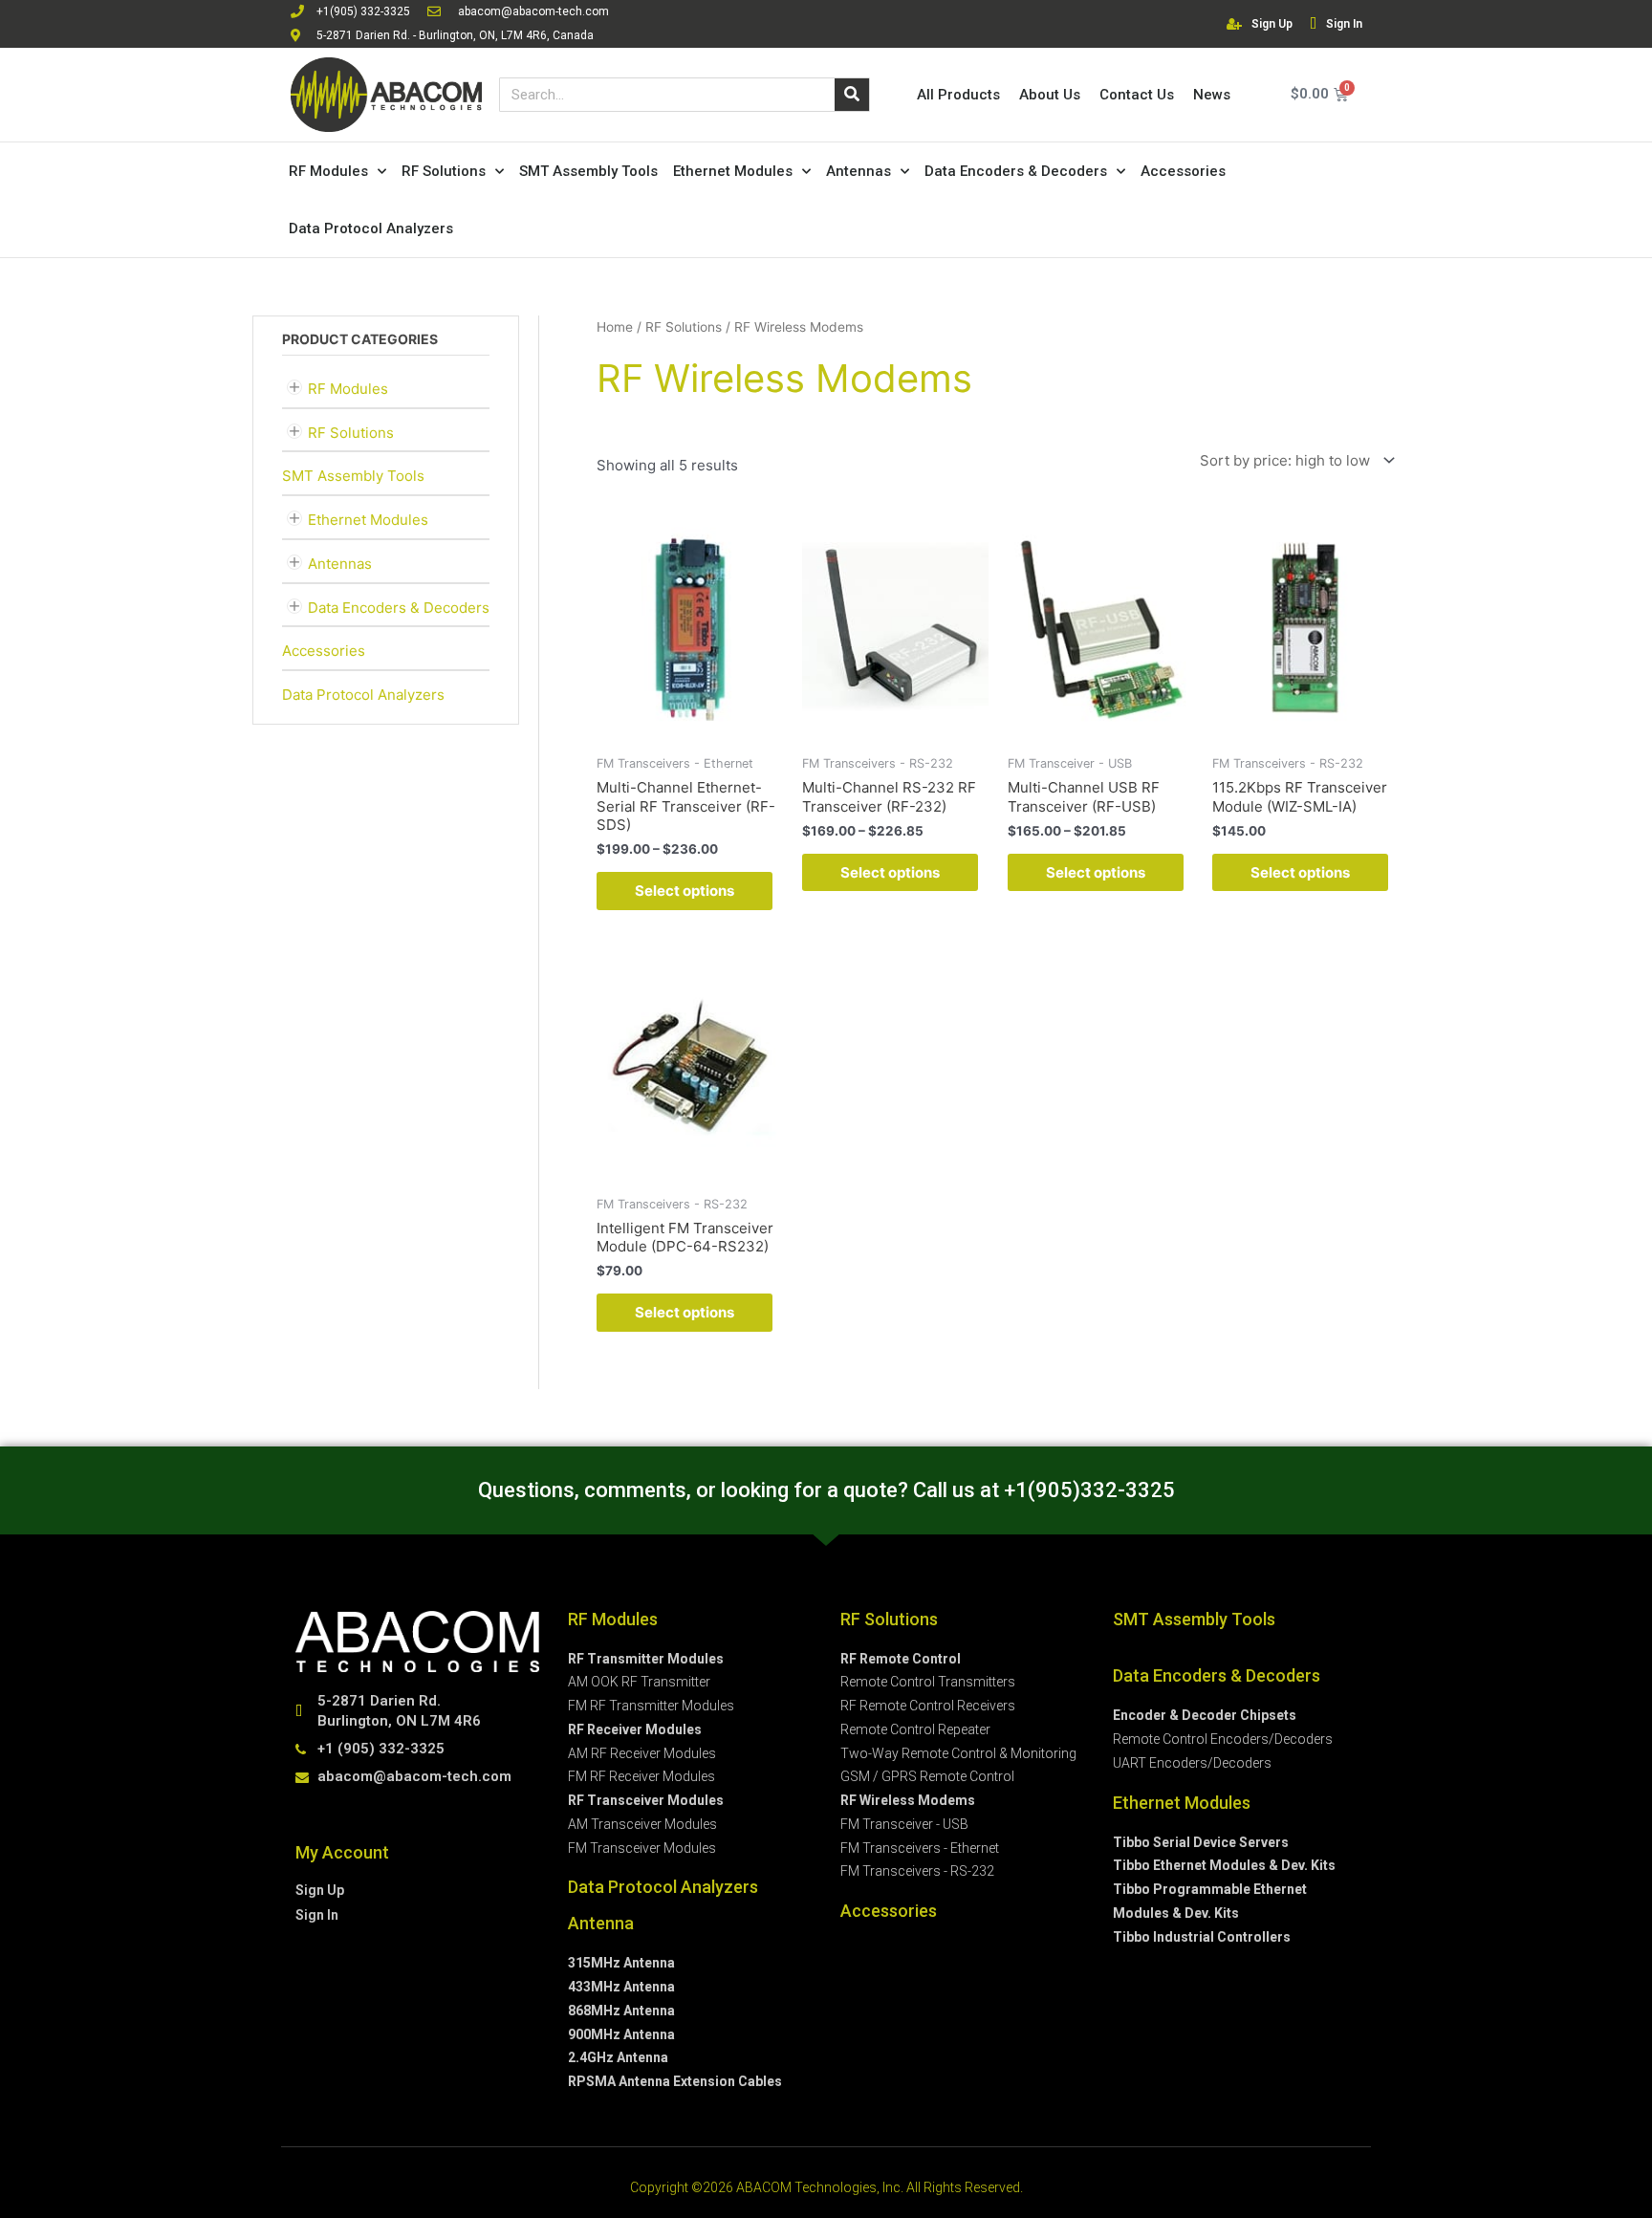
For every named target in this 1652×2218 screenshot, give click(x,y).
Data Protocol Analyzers (371, 228)
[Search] (852, 95)
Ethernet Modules (733, 171)
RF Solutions (444, 171)
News (1212, 95)
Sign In (1344, 24)
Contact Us (1137, 95)
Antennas (859, 171)
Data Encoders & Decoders (1016, 171)
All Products (958, 95)
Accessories (1183, 171)
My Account (342, 1852)
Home (615, 327)
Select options (685, 891)
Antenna (601, 1923)
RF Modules (328, 171)
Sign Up (1272, 24)
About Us (1050, 95)
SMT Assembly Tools (588, 171)
